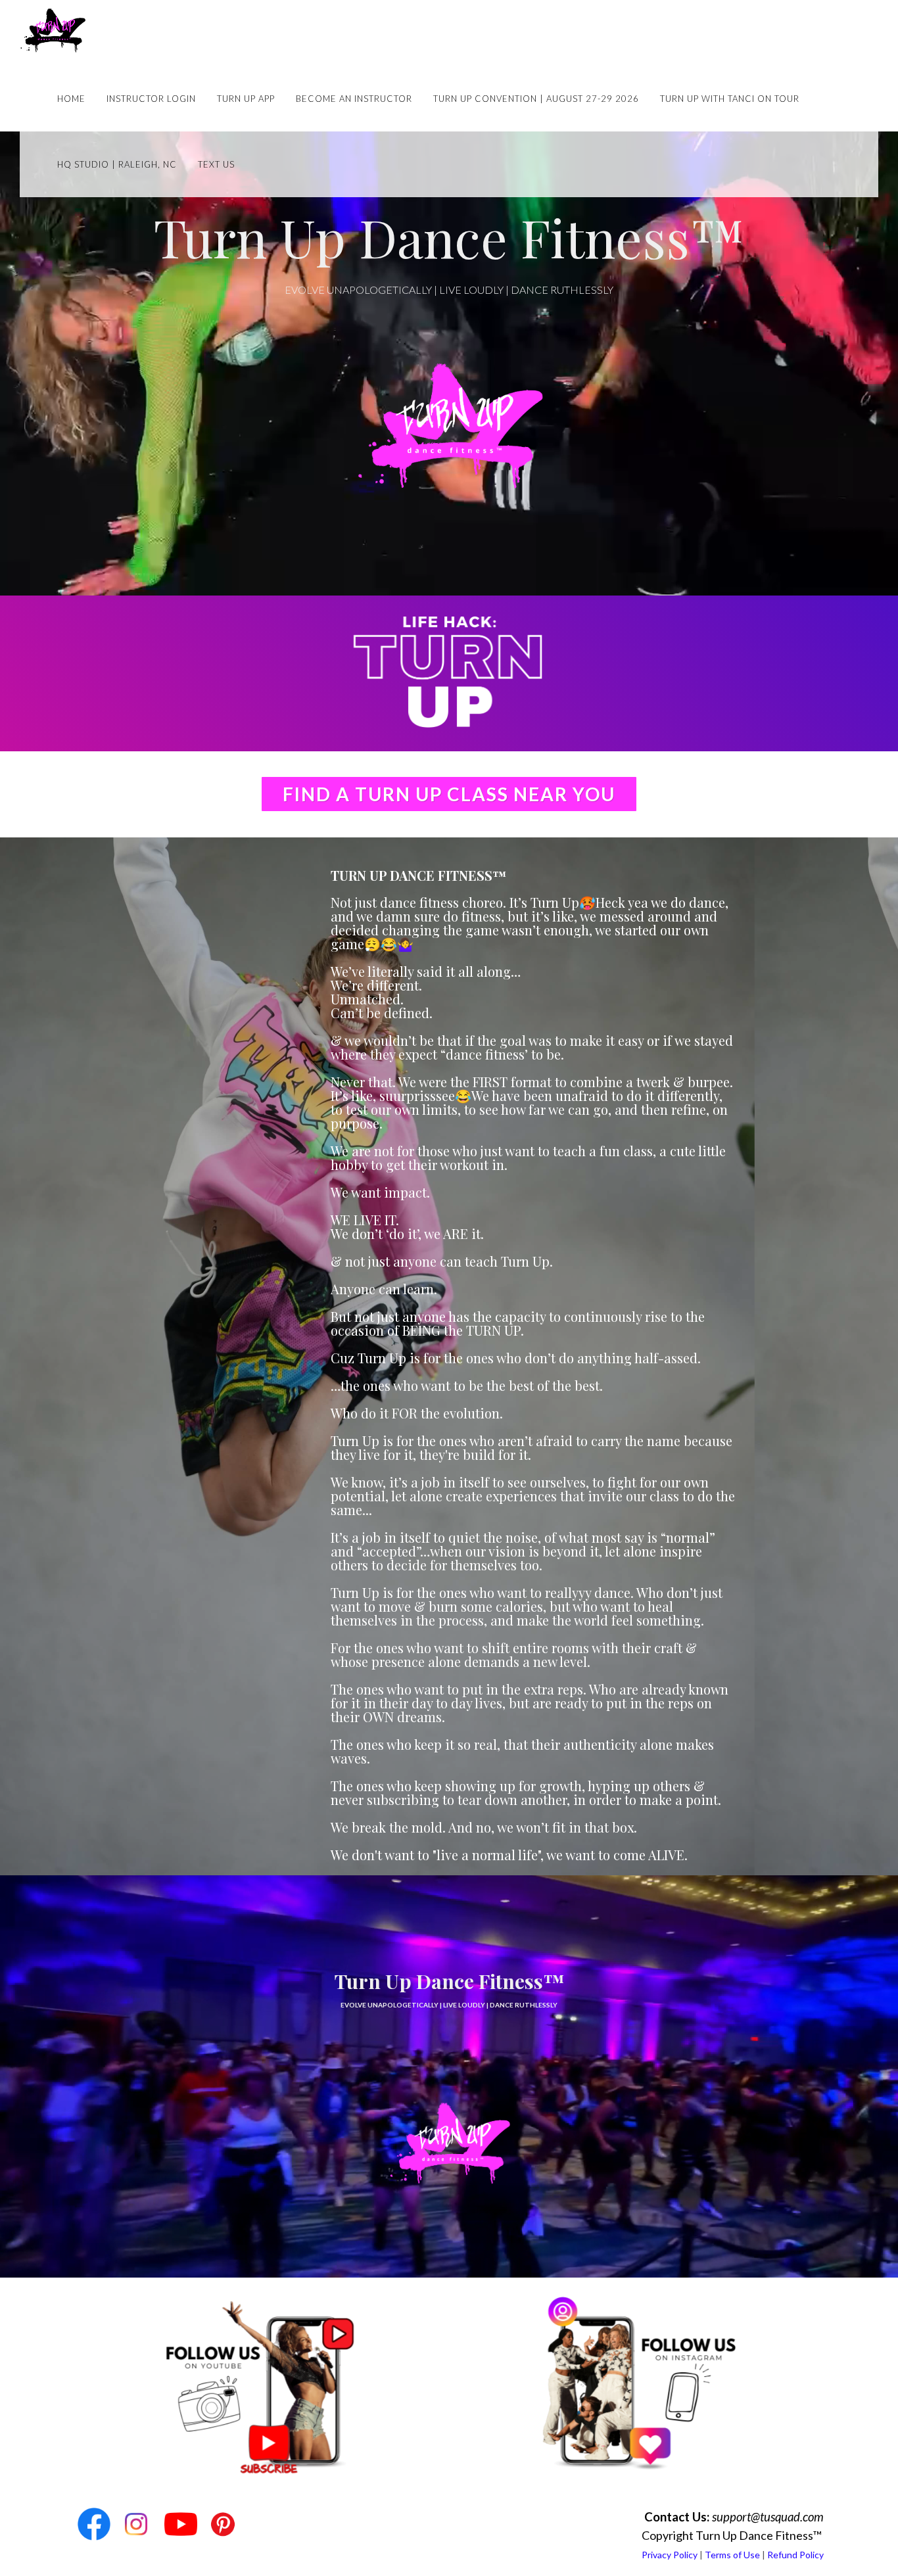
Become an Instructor (354, 99)
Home (71, 99)
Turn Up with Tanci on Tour (730, 99)
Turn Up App (246, 99)
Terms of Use (732, 2555)
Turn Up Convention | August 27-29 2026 (536, 99)
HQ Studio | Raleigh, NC (117, 164)
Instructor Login (151, 99)
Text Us (216, 164)
